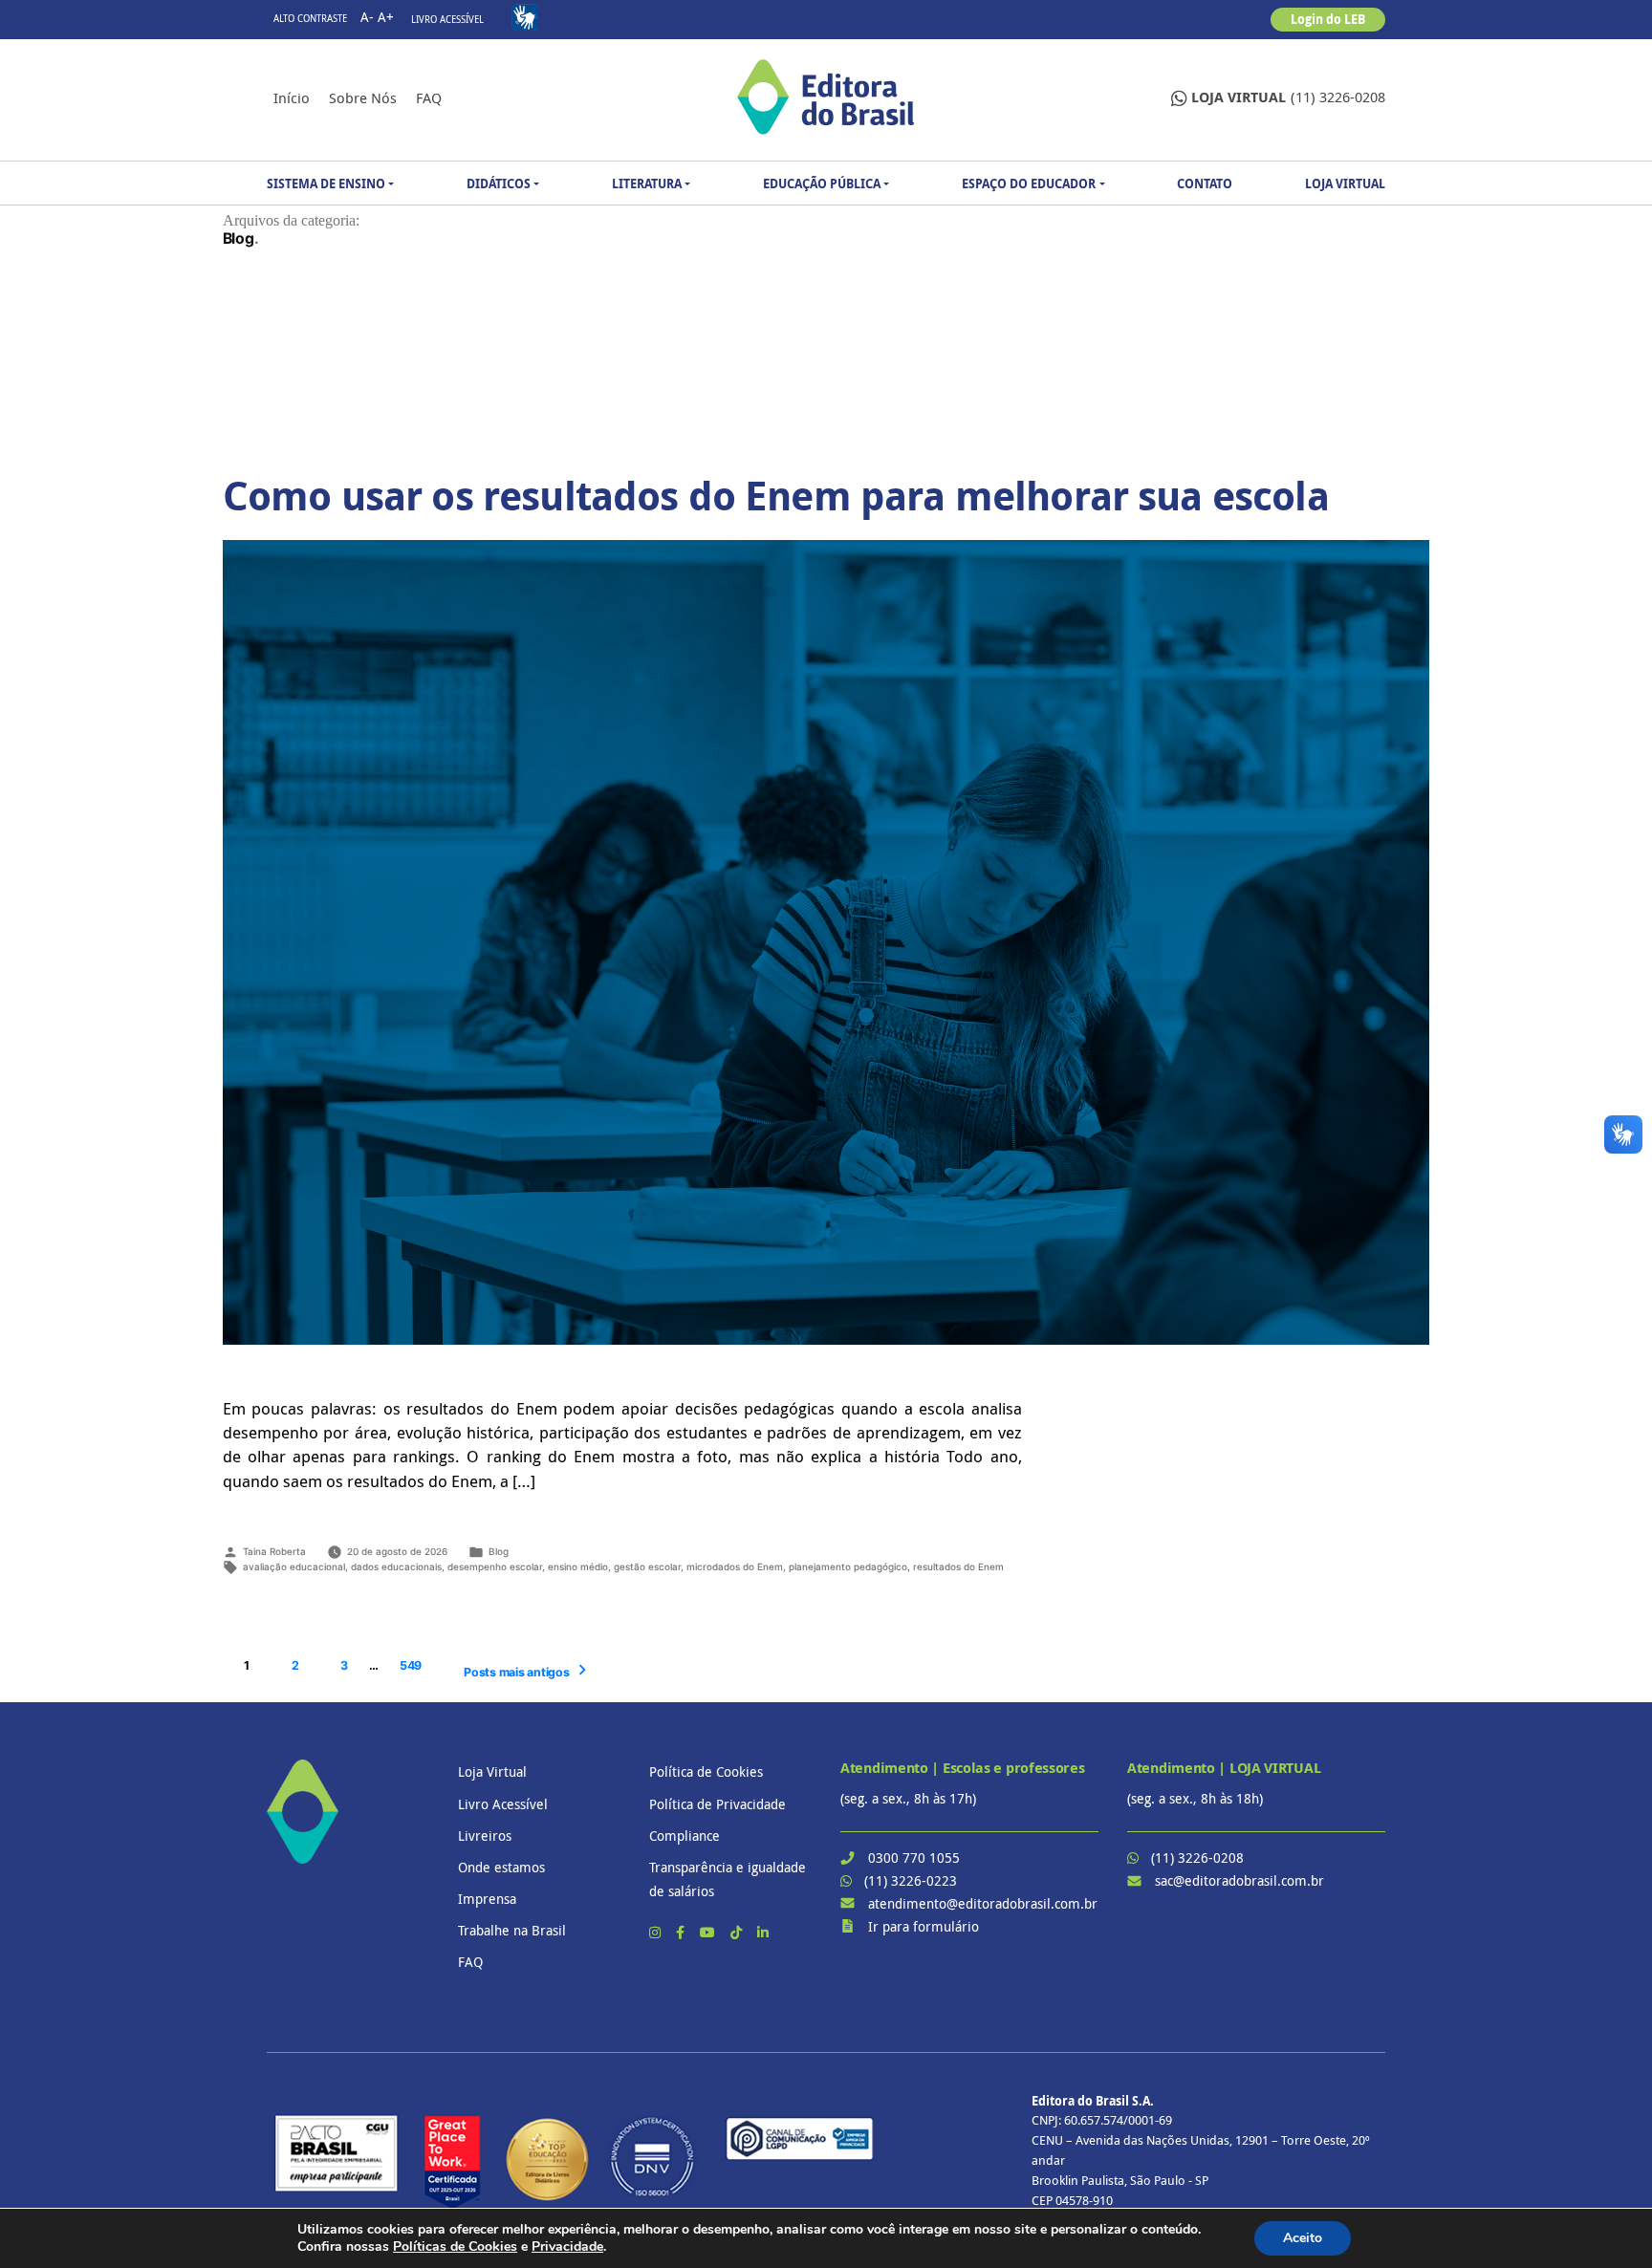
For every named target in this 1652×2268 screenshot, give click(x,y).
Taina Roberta (274, 1551)
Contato (1205, 184)
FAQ (429, 97)
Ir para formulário (924, 1926)
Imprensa (487, 1899)
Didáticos (499, 184)
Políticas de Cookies (455, 2246)
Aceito (1303, 2238)
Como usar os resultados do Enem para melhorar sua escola (776, 495)
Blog (499, 1551)
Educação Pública (822, 184)
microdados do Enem (735, 1566)
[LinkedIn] (763, 1932)
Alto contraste (310, 19)
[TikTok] (738, 1932)
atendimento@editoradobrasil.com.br (983, 1903)
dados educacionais (396, 1566)
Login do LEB (1328, 19)
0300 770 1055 (914, 1858)
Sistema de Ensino (326, 184)
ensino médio (578, 1566)
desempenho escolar (495, 1566)
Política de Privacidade (717, 1804)
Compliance (685, 1836)
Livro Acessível (447, 20)
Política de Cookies (706, 1771)
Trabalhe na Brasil (512, 1930)
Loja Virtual (1345, 184)
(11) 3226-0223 (911, 1880)
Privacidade (567, 2246)
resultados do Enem (958, 1566)
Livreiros (485, 1836)
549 (411, 1665)
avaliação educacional (294, 1566)
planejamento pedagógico (848, 1566)
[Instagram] (657, 1932)
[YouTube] (709, 1932)
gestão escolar (647, 1566)
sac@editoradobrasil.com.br (1239, 1880)
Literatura (647, 184)
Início (292, 97)
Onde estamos (501, 1867)
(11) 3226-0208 (1288, 97)
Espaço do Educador (1029, 184)
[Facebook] (682, 1932)
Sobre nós (363, 97)
